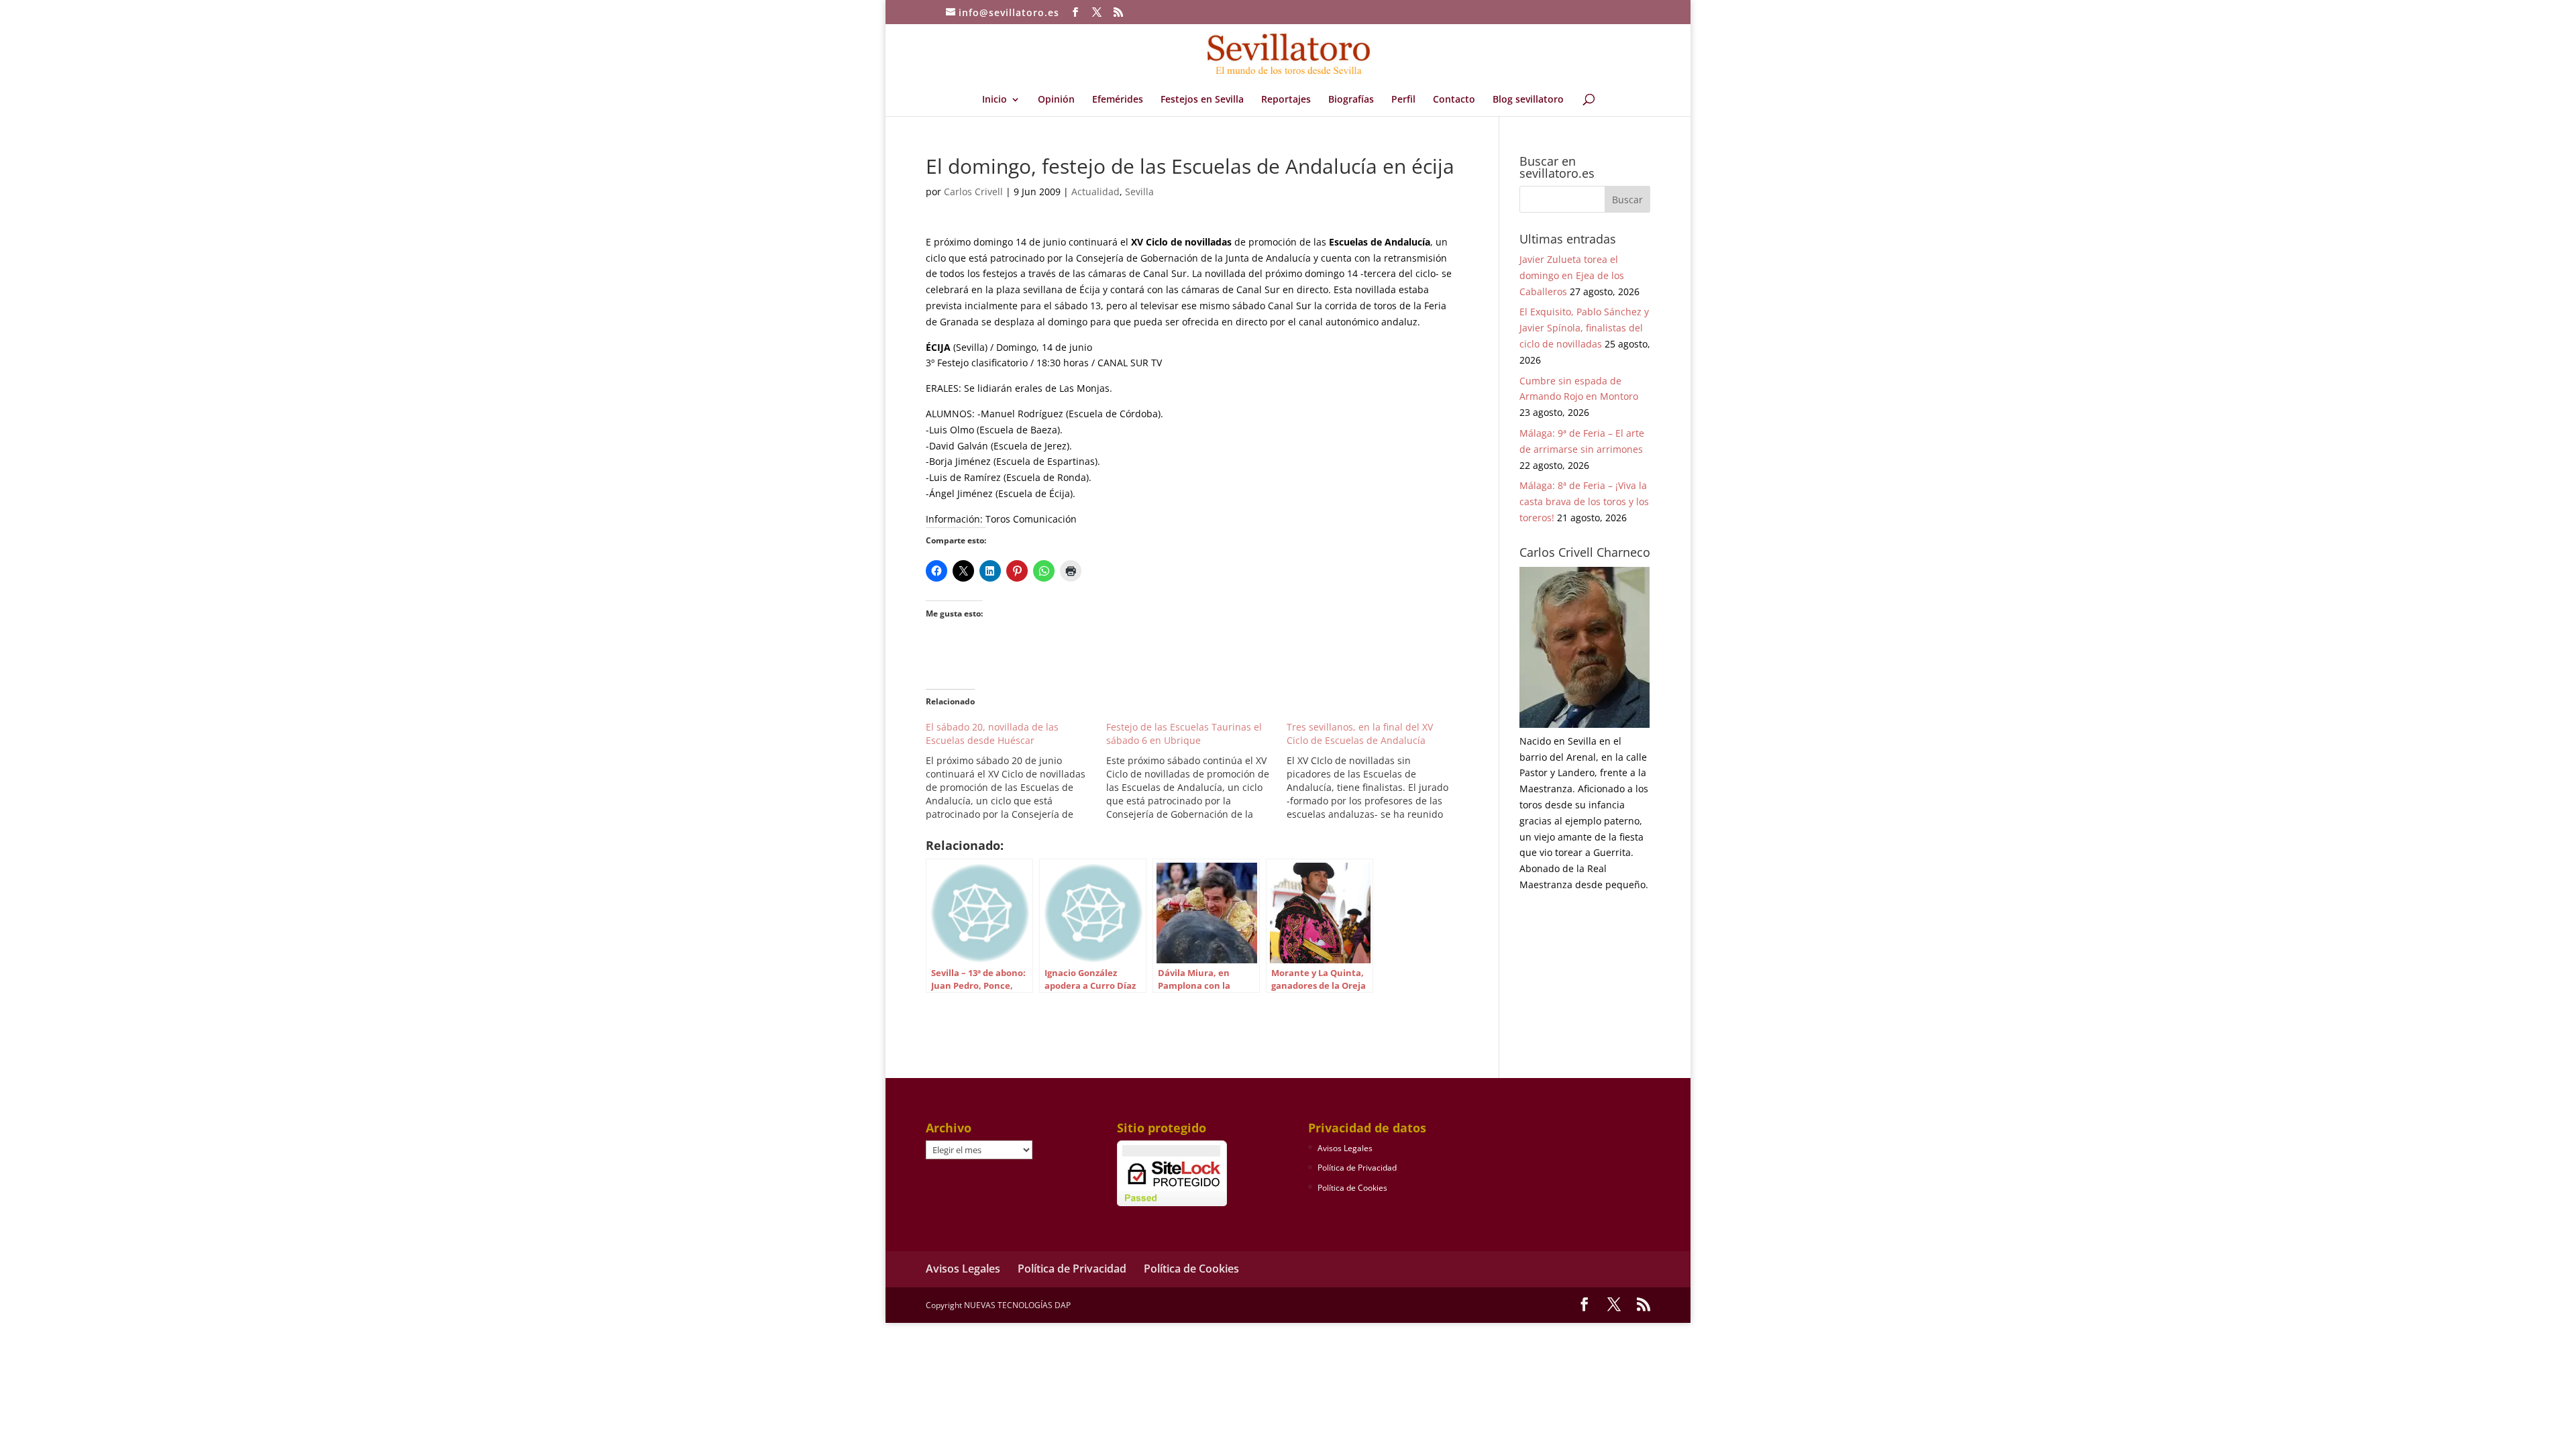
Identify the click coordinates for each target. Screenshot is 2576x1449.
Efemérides (1118, 100)
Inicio (995, 100)
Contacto (1454, 100)
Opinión (1056, 100)
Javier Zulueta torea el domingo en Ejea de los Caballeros (1572, 275)
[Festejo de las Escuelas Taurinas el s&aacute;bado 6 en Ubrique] (1196, 771)
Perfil (1403, 100)
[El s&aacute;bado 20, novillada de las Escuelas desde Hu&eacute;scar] (1016, 771)
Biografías (1351, 100)
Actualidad (1095, 192)
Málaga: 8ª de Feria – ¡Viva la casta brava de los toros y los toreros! (1584, 501)
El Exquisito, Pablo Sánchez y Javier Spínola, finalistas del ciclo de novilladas (1584, 328)
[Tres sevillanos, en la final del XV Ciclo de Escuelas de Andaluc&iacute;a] (1377, 771)
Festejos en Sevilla (1202, 100)
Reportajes (1286, 100)
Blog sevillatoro (1528, 100)
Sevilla (1139, 192)
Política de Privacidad (1357, 1168)
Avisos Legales (1345, 1148)
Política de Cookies (1352, 1188)
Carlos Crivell (973, 192)
